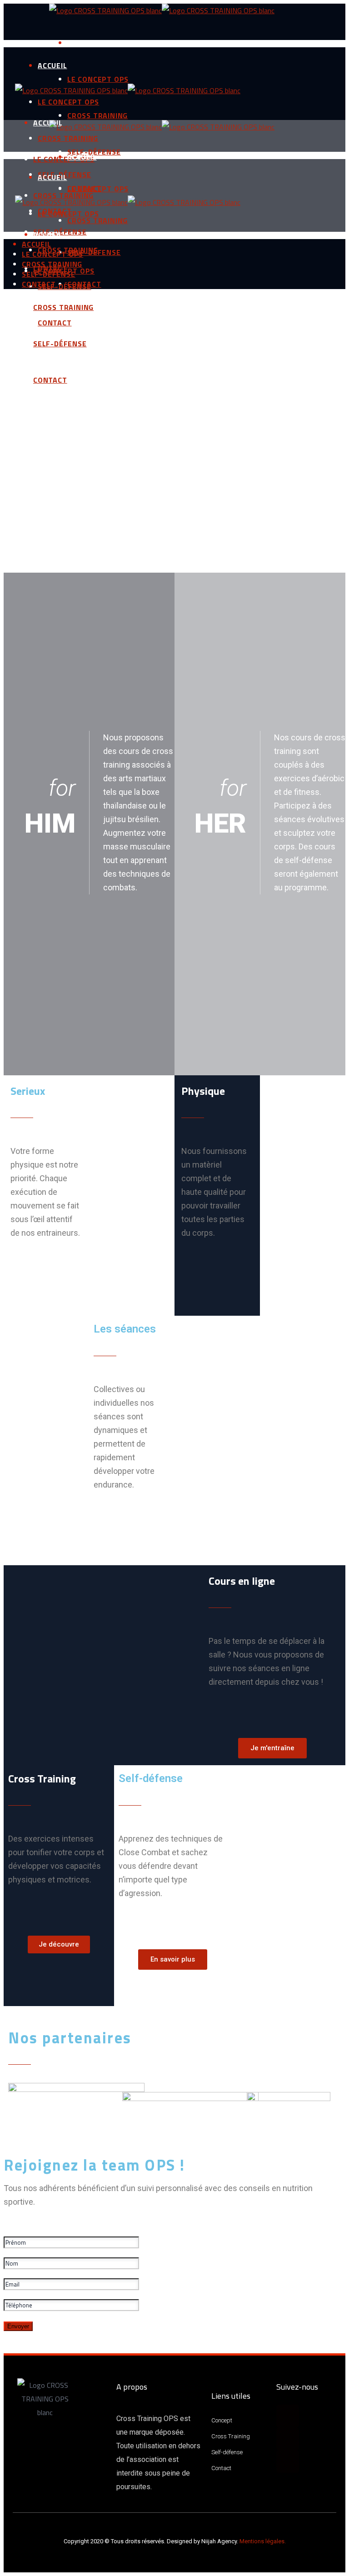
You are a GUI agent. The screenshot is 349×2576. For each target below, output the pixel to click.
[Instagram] (288, 2439)
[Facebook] (288, 2416)
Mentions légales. (263, 2541)
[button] (272, 1748)
